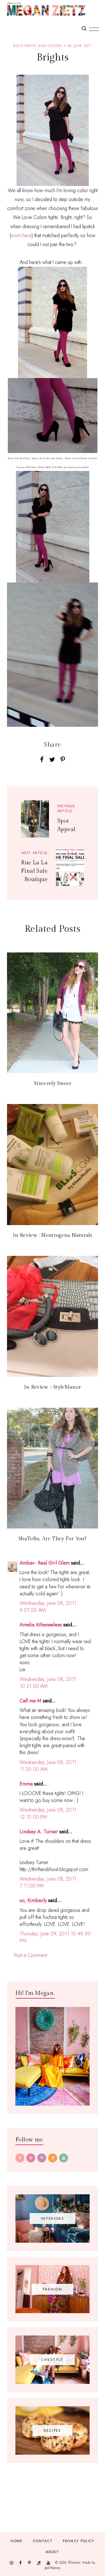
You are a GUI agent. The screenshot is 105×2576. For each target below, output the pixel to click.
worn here (21, 235)
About (53, 2552)
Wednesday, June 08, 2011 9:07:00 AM (48, 1607)
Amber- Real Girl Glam (45, 1563)
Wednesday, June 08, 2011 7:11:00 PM (48, 1882)
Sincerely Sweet (53, 1083)
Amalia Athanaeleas (41, 1625)
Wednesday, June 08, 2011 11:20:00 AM (48, 1766)
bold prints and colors (38, 46)
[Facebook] (20, 2158)
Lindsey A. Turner (39, 1832)
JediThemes (53, 2568)
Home (17, 2541)
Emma (26, 1784)
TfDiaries (74, 2563)
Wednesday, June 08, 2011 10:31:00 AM (48, 1683)
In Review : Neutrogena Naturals (53, 1235)
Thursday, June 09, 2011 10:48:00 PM (55, 1937)
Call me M (31, 1701)
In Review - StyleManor (53, 1387)
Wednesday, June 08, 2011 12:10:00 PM (48, 1813)
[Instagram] (31, 2158)
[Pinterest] (42, 2158)
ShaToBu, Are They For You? (53, 1539)
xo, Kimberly (33, 1900)
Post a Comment (31, 1955)
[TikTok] (53, 2158)
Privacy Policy (78, 2541)
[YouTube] (64, 2158)
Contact (43, 2541)
